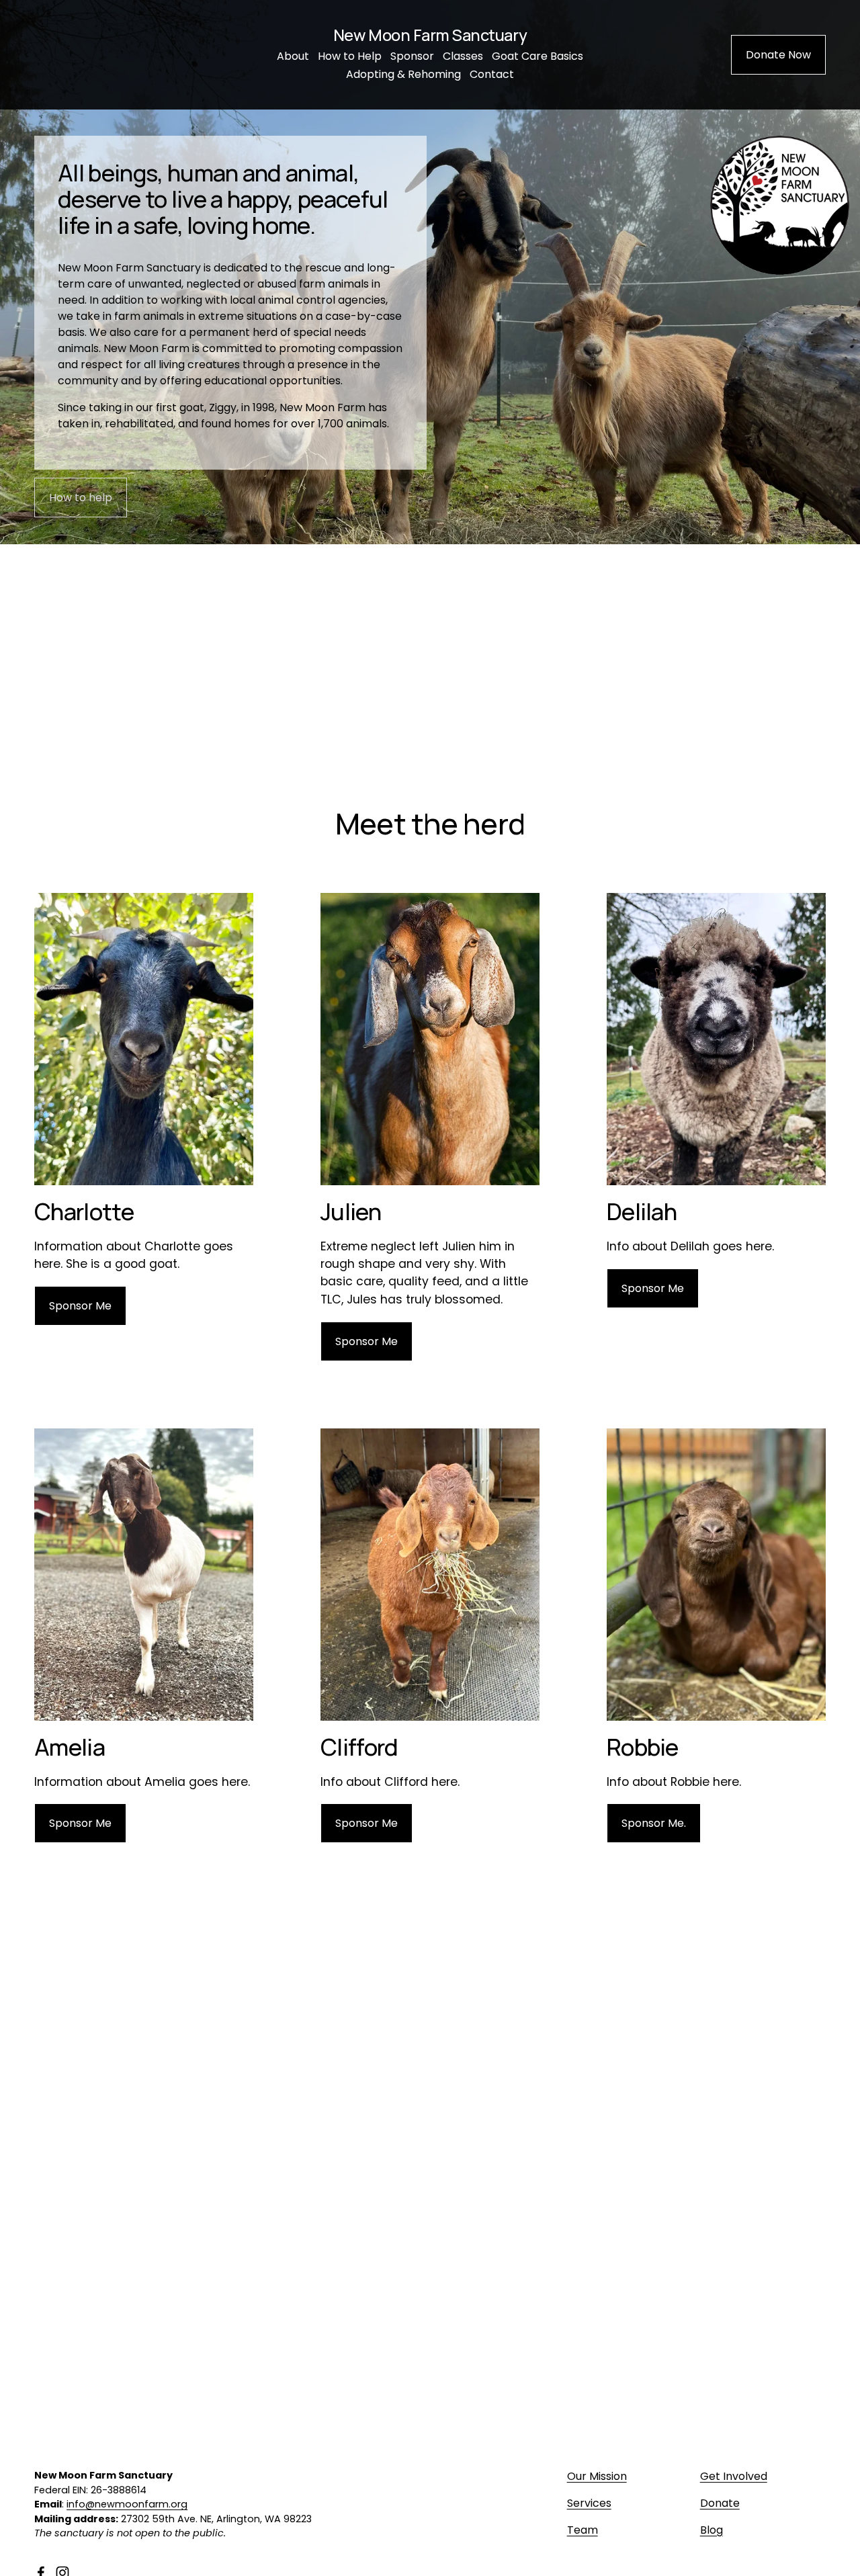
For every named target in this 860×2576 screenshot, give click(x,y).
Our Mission (597, 2476)
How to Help (350, 56)
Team (583, 2530)
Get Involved (734, 2476)
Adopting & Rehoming (403, 74)
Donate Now (778, 55)
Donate (720, 2503)
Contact (492, 74)
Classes (463, 56)
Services (589, 2503)
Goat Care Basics (537, 56)
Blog (712, 2530)
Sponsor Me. (654, 1823)
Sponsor (412, 56)
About (293, 56)
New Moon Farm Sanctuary (430, 35)
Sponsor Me (80, 1306)
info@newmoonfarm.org (127, 2504)
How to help (81, 498)
